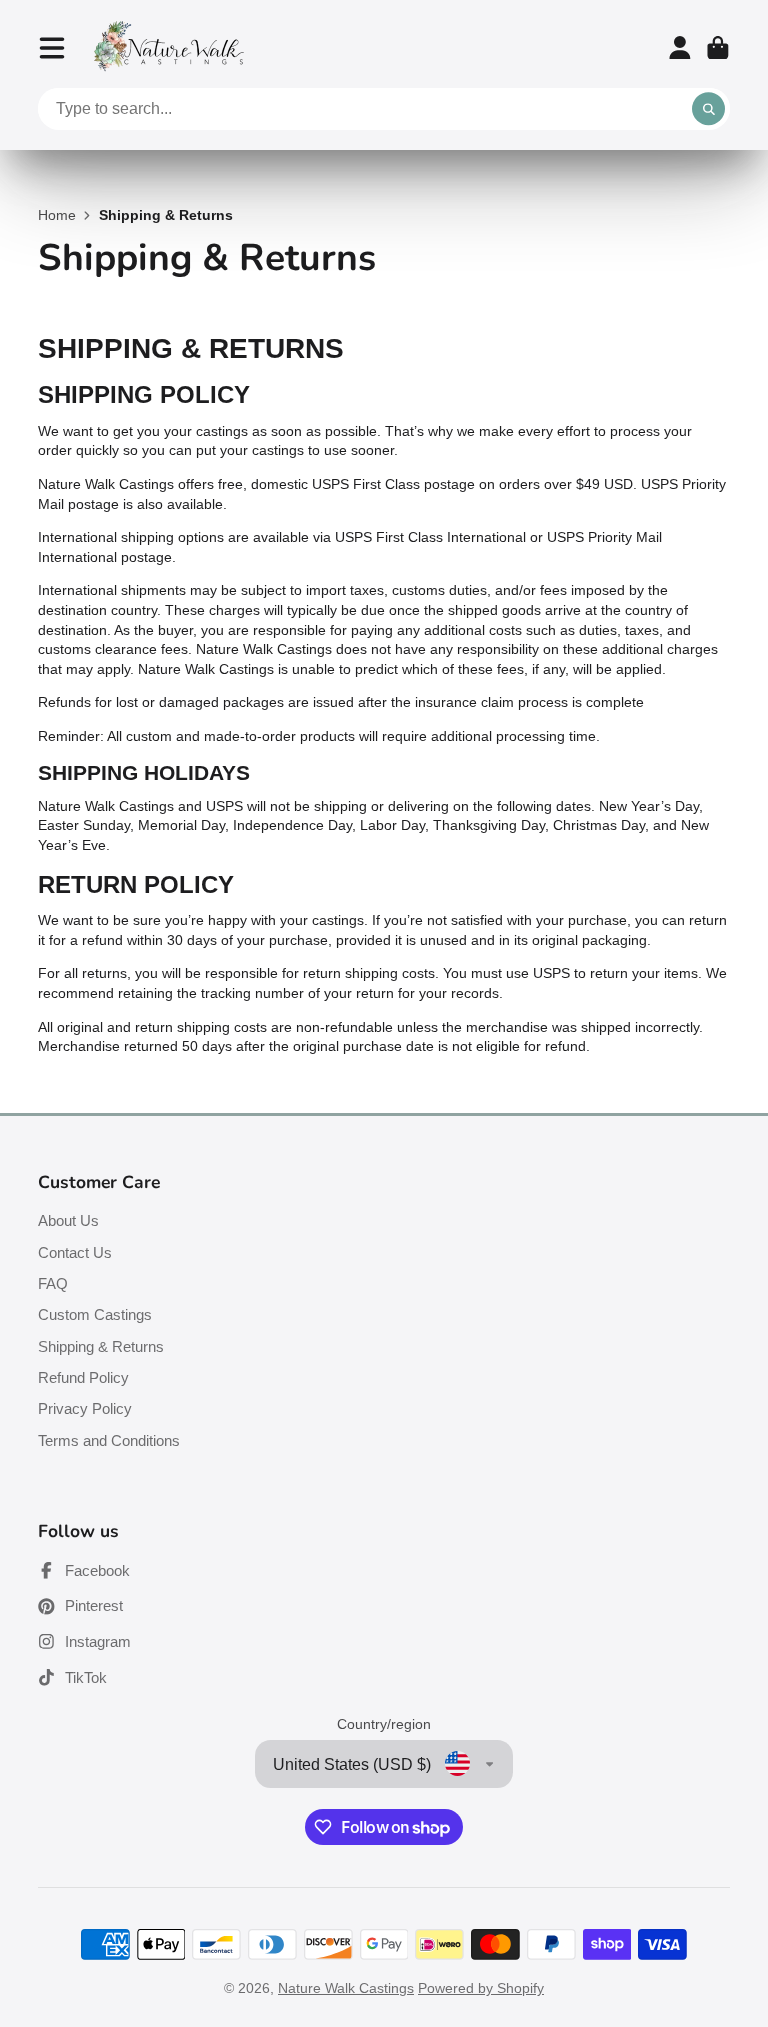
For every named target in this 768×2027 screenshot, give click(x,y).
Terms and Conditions (109, 1440)
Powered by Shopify (481, 1988)
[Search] (709, 109)
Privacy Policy (85, 1408)
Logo (169, 47)
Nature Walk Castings (346, 1988)
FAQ (53, 1283)
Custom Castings (95, 1314)
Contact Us (75, 1252)
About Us (68, 1220)
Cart (718, 48)
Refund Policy (83, 1377)
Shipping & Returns (101, 1346)
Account (680, 48)
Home (57, 215)
